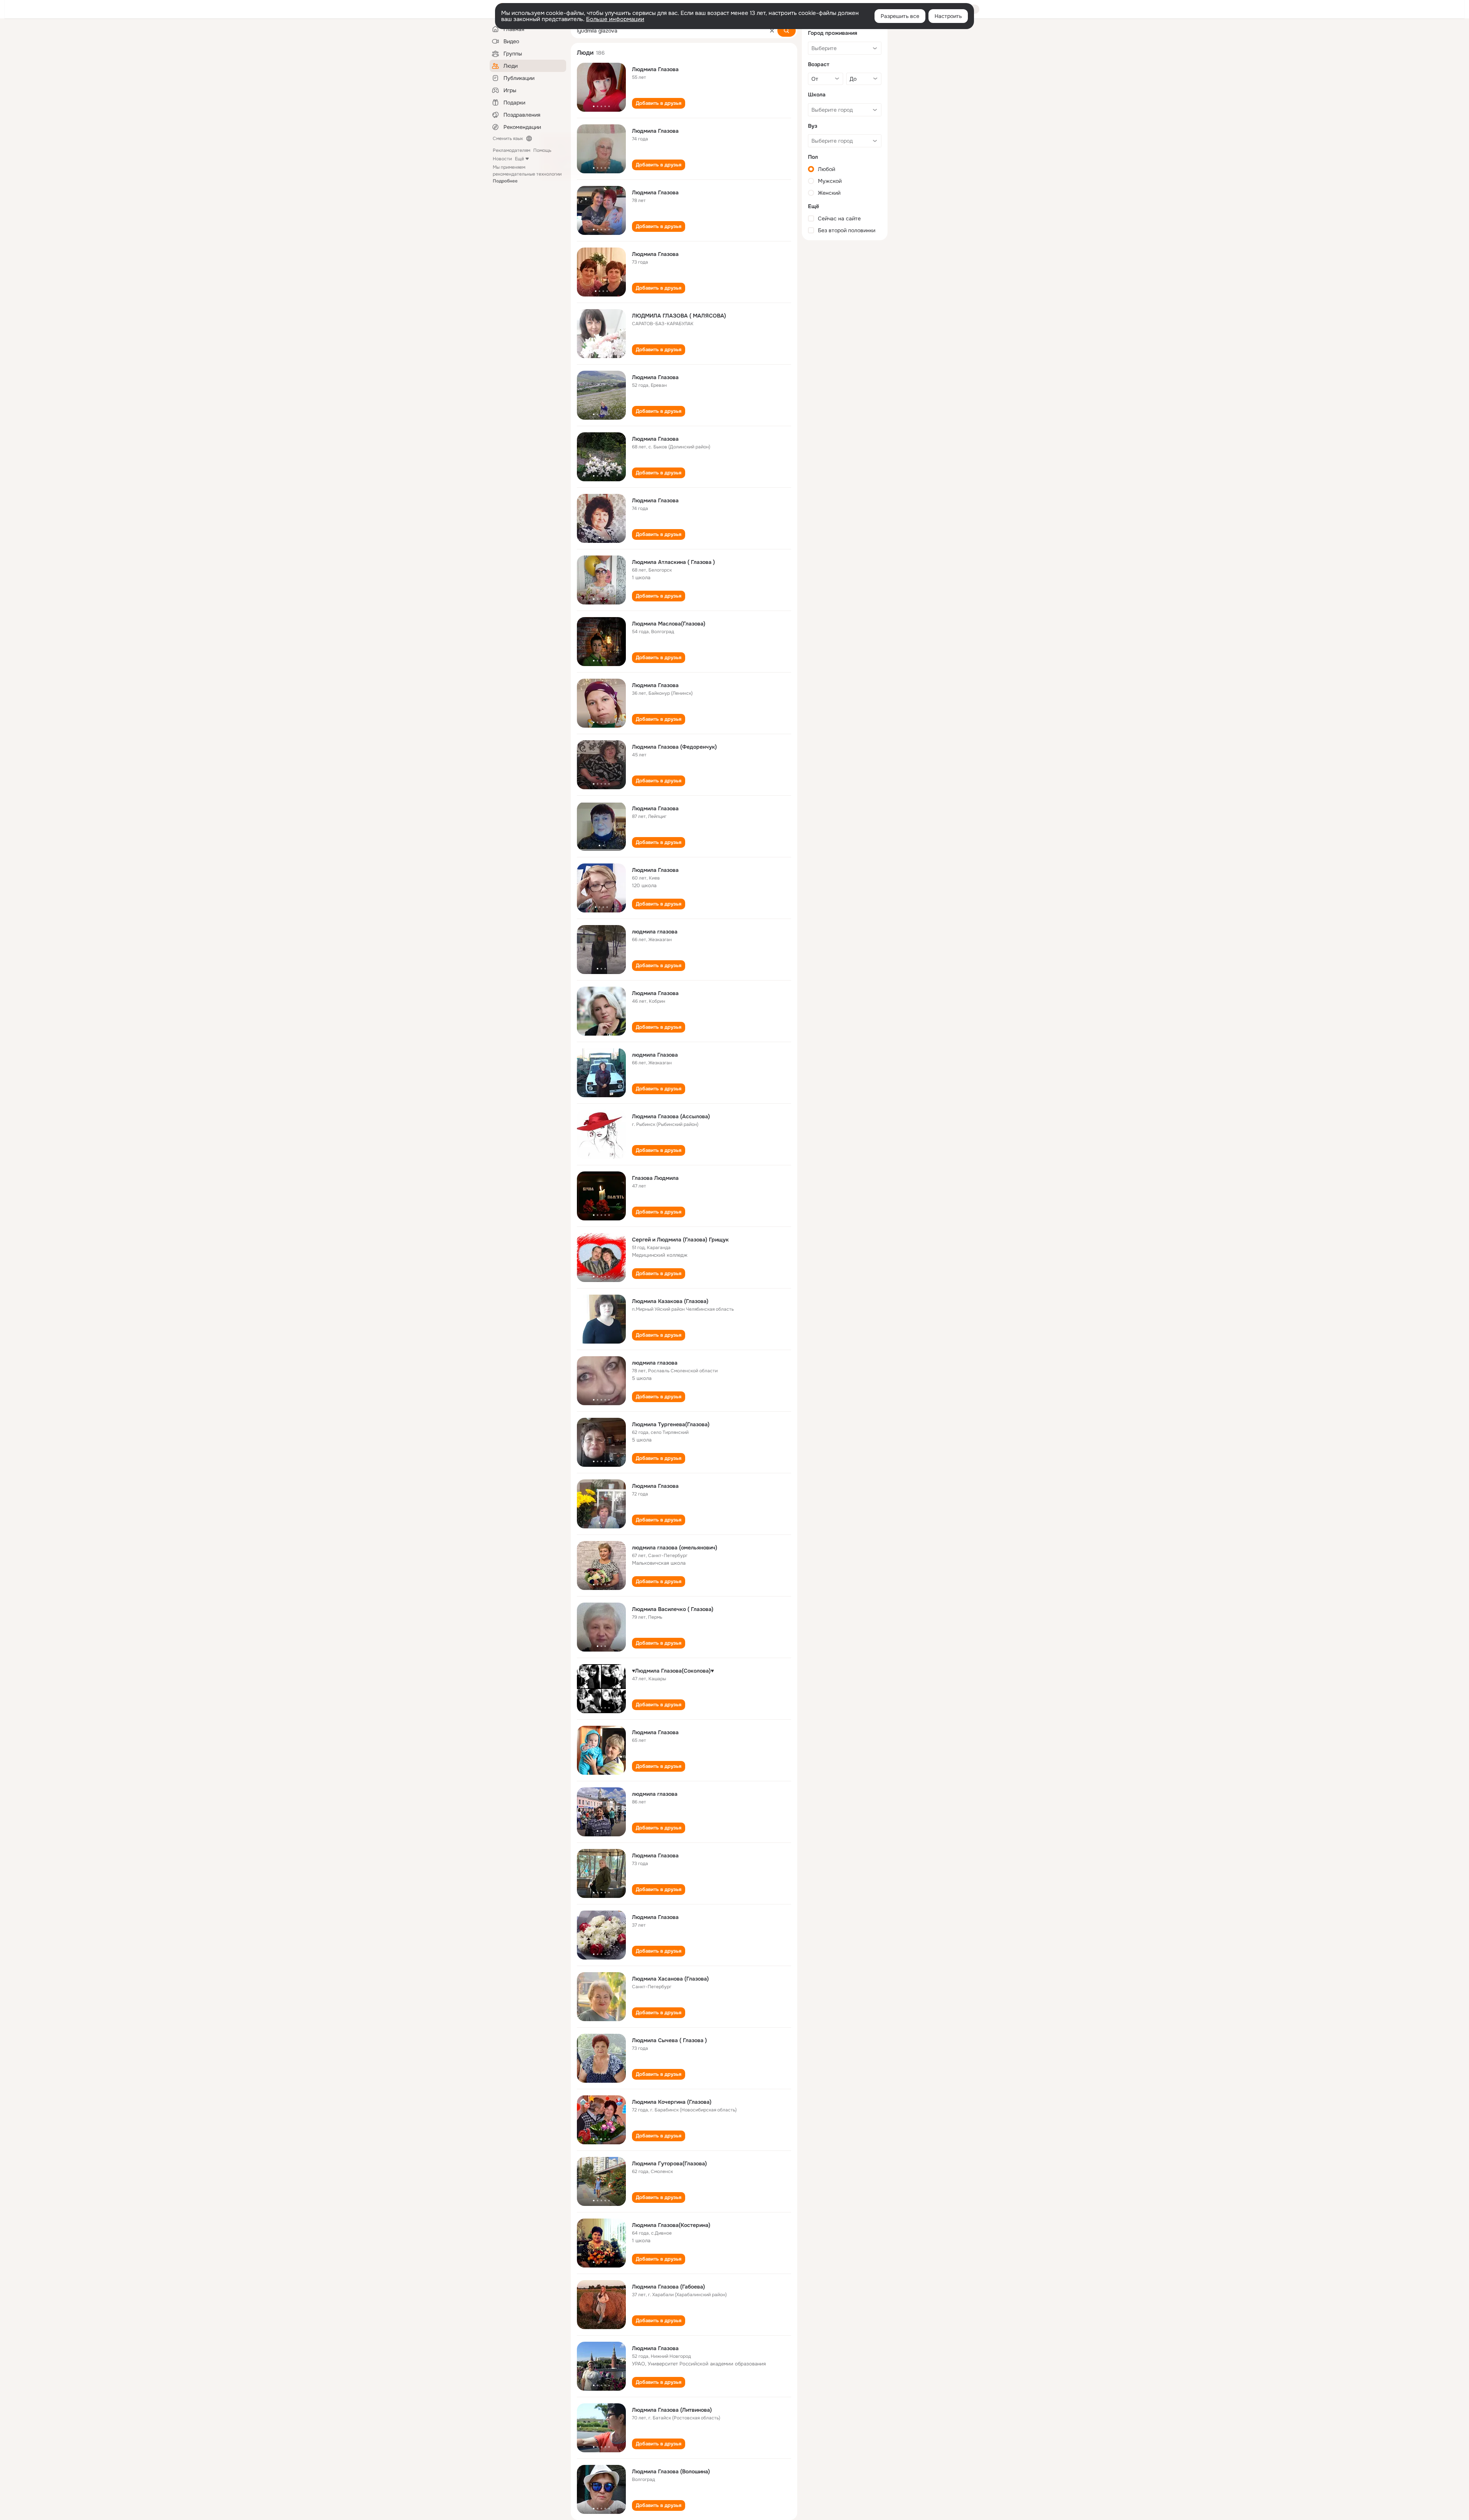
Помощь (542, 150)
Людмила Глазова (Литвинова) (672, 2410)
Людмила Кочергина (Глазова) (672, 2102)
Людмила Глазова (655, 69)
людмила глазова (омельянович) (675, 1548)
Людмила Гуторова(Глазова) (669, 2163)
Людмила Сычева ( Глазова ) (669, 2040)
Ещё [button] (520, 159)
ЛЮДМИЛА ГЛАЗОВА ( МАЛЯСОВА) (679, 316)
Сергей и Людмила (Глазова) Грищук (680, 1240)
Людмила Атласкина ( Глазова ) (673, 562)
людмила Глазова (655, 1055)
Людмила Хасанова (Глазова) (670, 1979)
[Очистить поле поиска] (772, 31)
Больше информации (615, 19)
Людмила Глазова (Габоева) (669, 2287)
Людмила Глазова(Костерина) (671, 2225)
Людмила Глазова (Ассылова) (671, 1116)
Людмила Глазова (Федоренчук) (674, 747)
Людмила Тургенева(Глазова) (671, 1424)
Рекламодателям (511, 150)
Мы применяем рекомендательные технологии (527, 174)
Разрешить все (900, 16)
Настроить (948, 16)
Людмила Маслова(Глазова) (669, 624)
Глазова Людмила (655, 1178)
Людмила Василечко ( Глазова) (673, 1609)
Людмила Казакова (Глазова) (670, 1301)
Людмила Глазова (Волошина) (671, 2471)
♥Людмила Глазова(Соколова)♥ (673, 1671)
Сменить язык (508, 138)
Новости (502, 159)
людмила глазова (655, 932)
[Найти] (787, 31)
